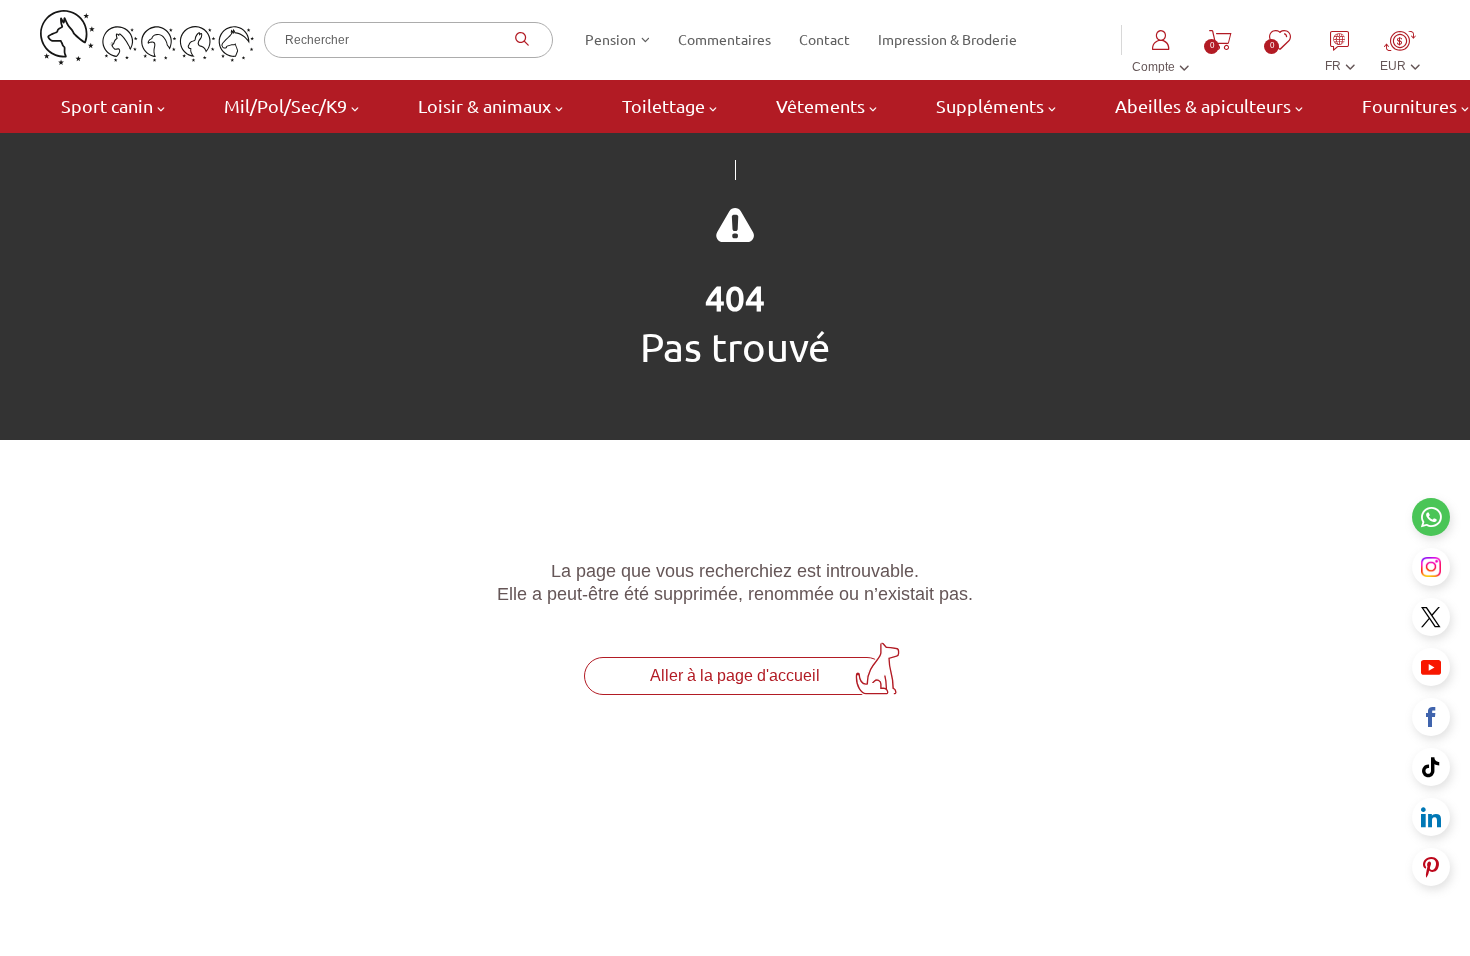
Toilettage (663, 106)
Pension (610, 40)
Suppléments (990, 106)
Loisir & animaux (484, 106)
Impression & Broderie (947, 40)
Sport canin (107, 106)
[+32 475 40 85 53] (1431, 517)
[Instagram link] (1431, 567)
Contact (824, 40)
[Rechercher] (519, 40)
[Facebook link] (1431, 717)
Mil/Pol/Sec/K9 (285, 106)
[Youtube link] (1431, 667)
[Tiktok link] (1431, 767)
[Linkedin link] (1431, 817)
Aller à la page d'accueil (735, 675)
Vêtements (820, 106)
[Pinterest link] (1431, 867)
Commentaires (724, 40)
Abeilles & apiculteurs (1203, 106)
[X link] (1431, 617)
